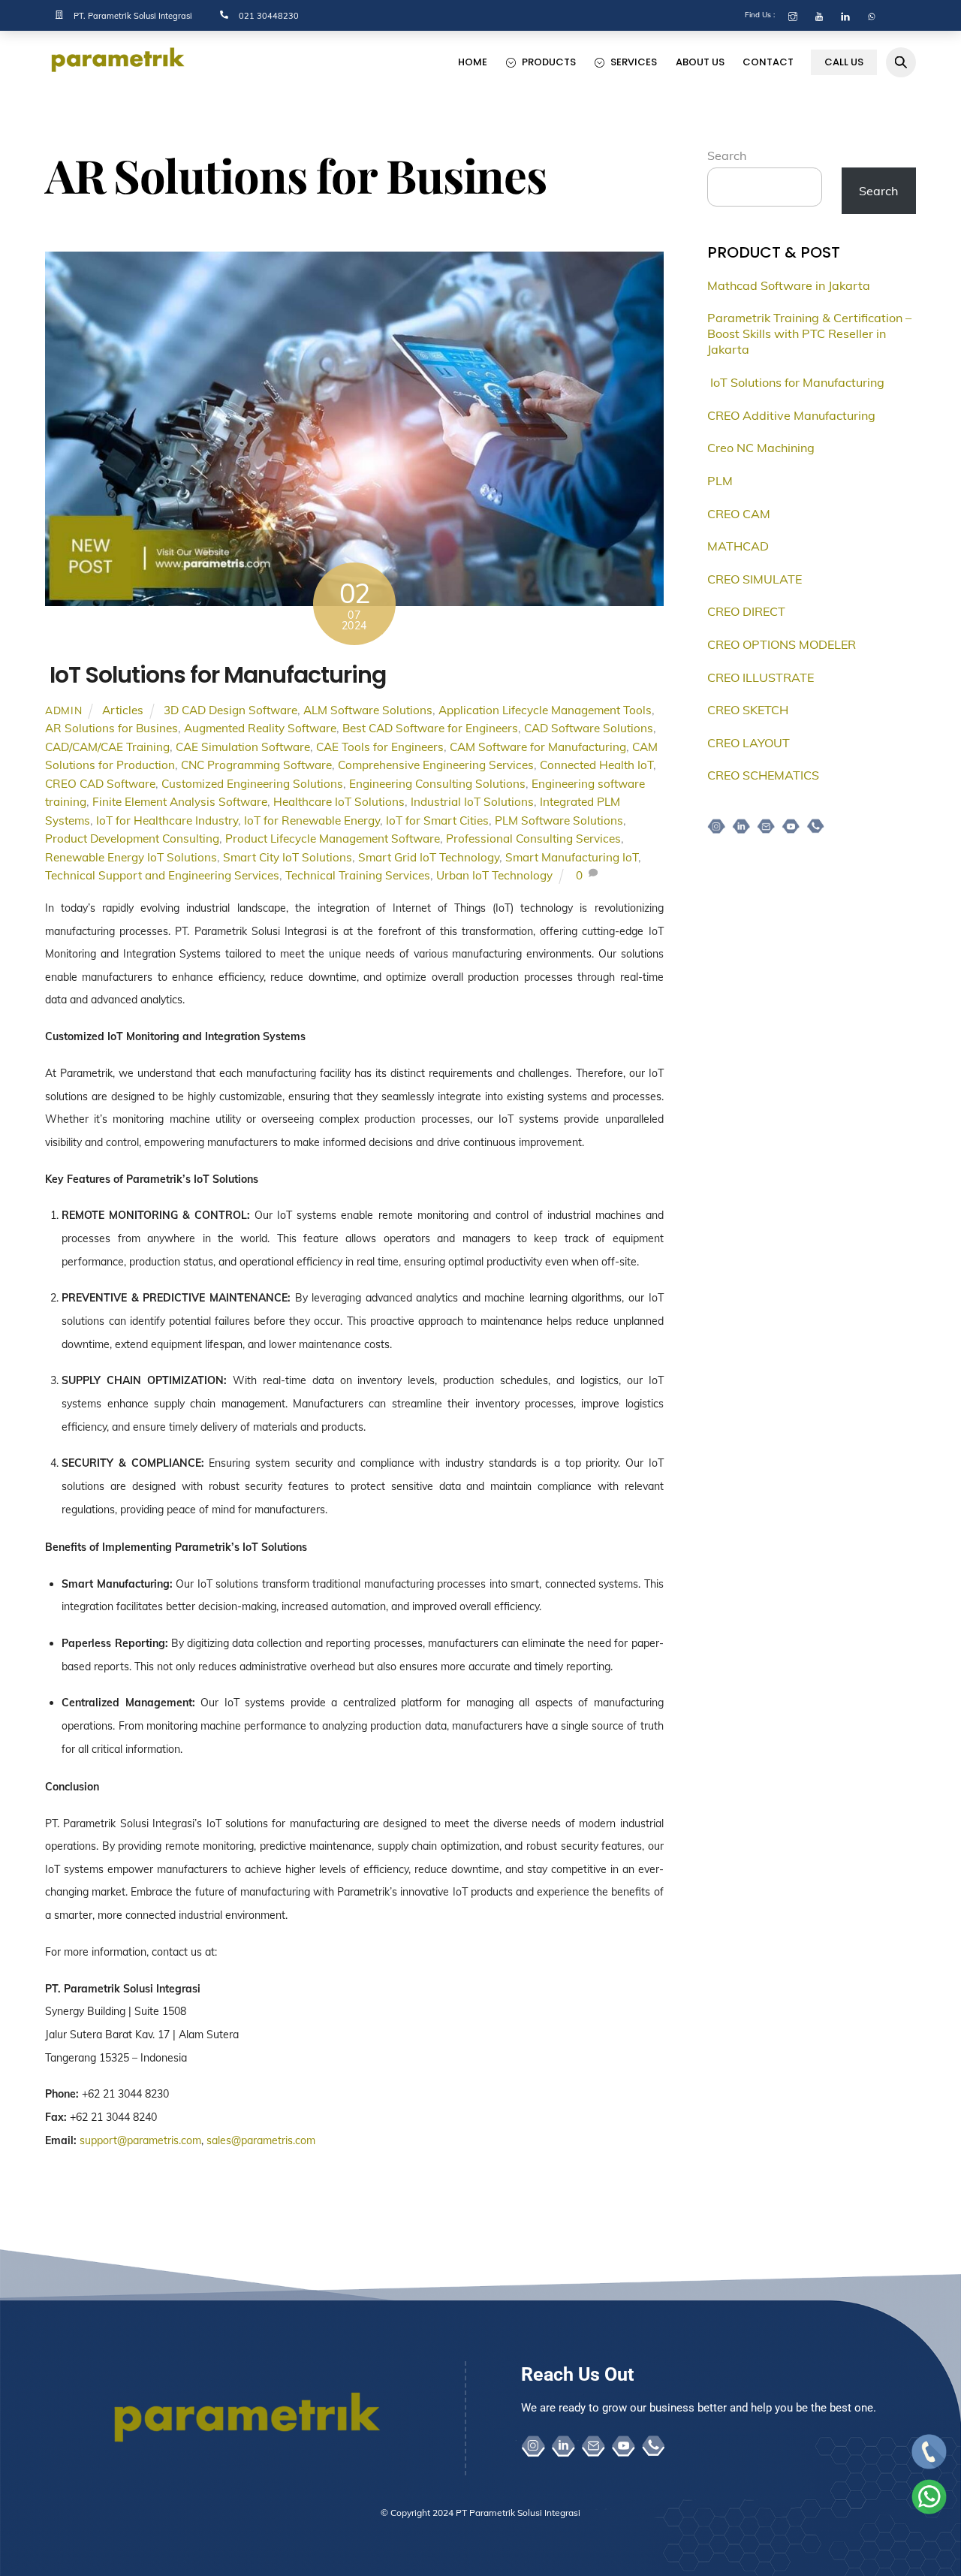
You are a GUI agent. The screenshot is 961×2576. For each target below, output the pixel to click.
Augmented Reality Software (260, 728)
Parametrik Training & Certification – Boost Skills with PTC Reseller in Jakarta (809, 333)
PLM (720, 481)
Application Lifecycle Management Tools (545, 710)
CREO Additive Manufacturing (791, 415)
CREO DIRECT (746, 611)
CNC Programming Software (256, 765)
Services (633, 62)
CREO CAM (739, 514)
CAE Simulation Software (243, 747)
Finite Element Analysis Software (180, 802)
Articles (123, 710)
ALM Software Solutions (368, 710)
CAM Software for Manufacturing (538, 747)
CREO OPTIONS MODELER (782, 644)
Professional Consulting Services (533, 839)
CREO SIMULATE (755, 579)
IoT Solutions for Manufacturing (215, 675)
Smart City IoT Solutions (288, 857)
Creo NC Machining (761, 448)
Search (727, 155)
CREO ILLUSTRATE (761, 677)
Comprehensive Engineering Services (436, 765)
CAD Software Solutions (589, 728)
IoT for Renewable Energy (312, 820)
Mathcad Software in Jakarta (789, 285)
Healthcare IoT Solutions (339, 802)
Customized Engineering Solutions (252, 784)
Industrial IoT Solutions (472, 802)
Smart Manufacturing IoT (572, 857)
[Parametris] (120, 69)
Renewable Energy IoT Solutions (131, 857)
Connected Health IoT (596, 765)
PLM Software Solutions (559, 820)
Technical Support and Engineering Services (162, 875)
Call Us (844, 62)
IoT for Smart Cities (437, 820)
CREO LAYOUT (749, 743)
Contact (768, 62)
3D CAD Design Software (230, 710)
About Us (700, 62)
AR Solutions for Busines (111, 728)
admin (63, 710)
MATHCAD (738, 546)
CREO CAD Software (100, 784)
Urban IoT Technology (494, 875)
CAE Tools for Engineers (380, 747)
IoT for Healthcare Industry (167, 820)
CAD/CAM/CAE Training (107, 747)
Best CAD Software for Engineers (430, 728)
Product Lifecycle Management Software (333, 839)
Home (473, 62)
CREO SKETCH (748, 710)
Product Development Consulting (132, 839)
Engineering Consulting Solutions (437, 784)
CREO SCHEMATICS (763, 775)
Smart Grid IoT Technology (429, 857)
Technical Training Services (358, 875)
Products (548, 62)
